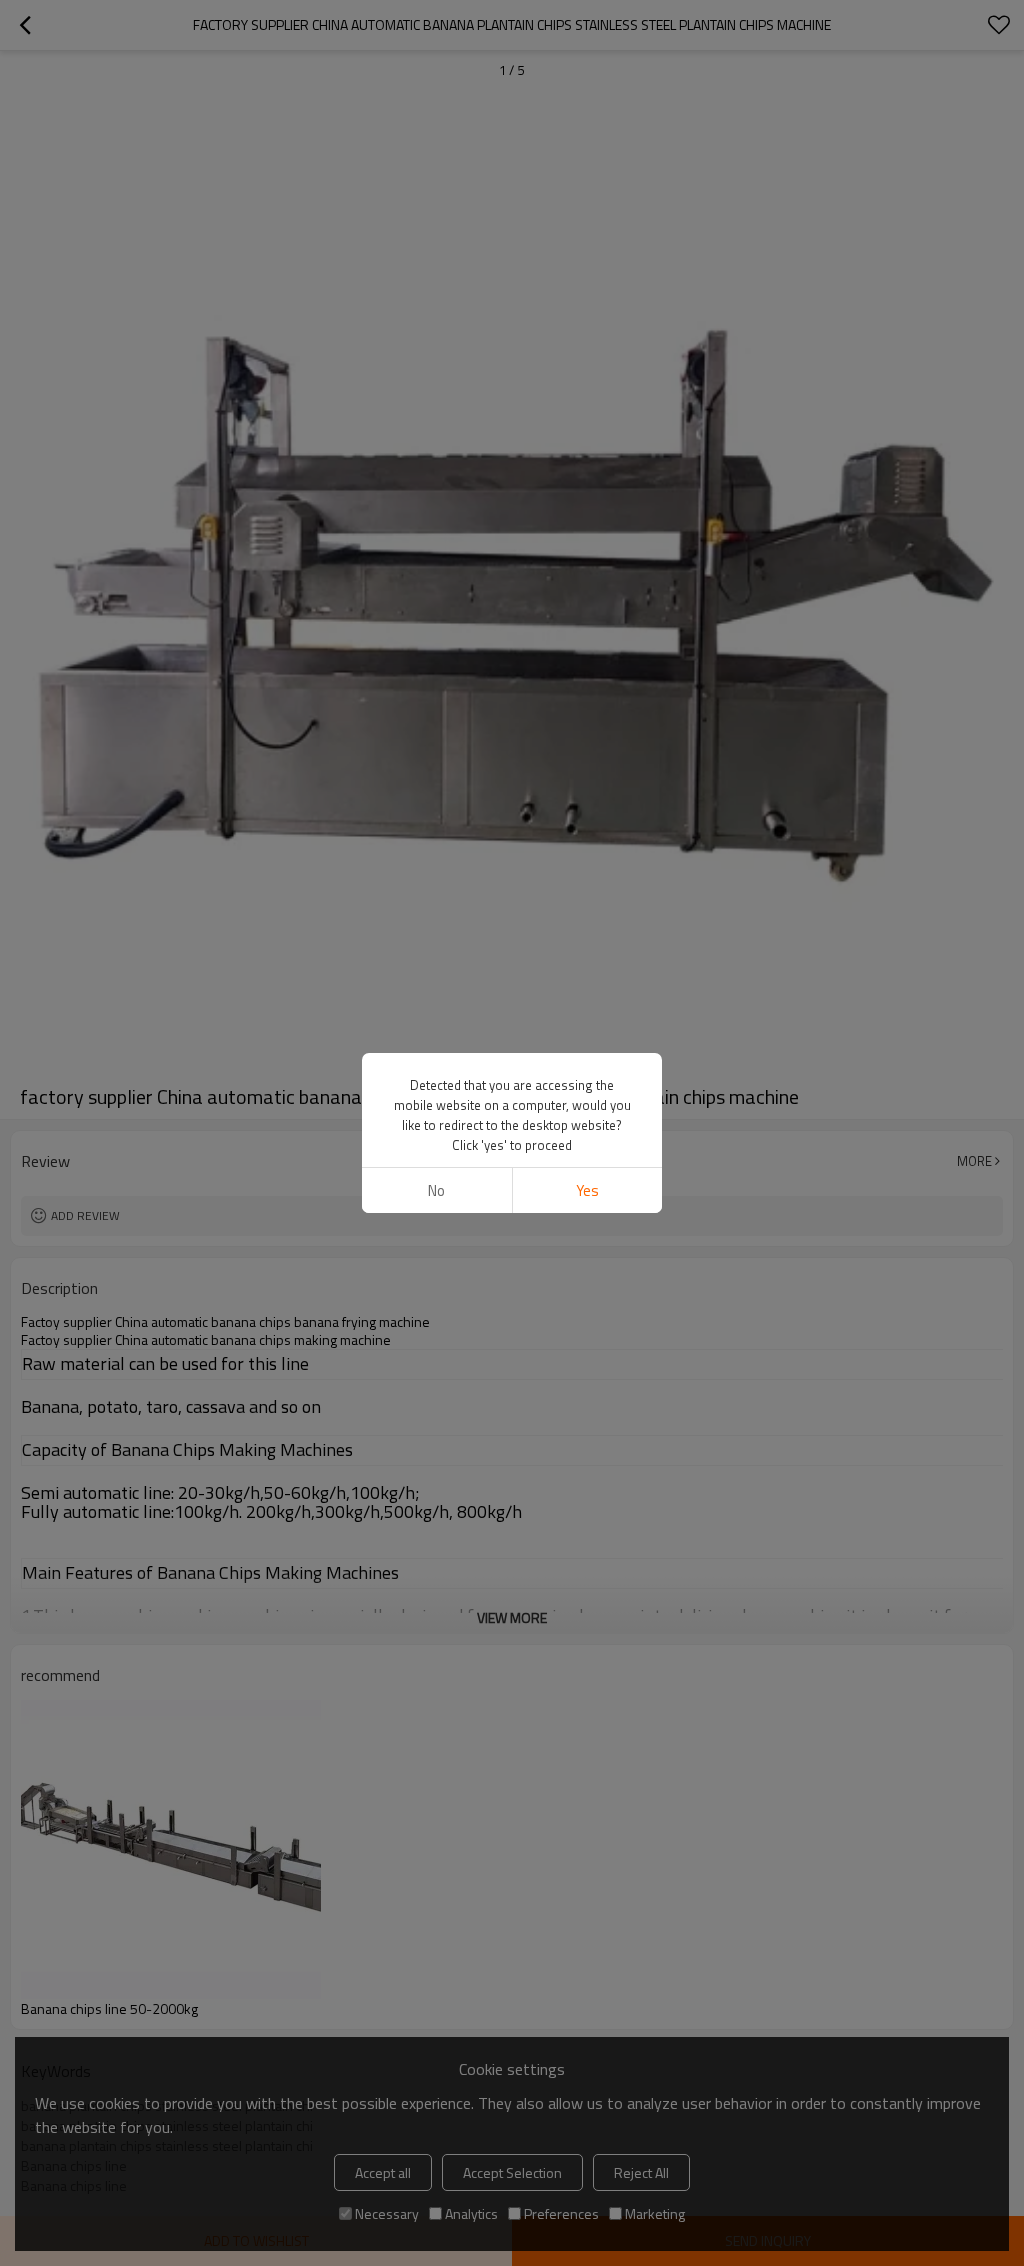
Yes (587, 1190)
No (436, 1190)
